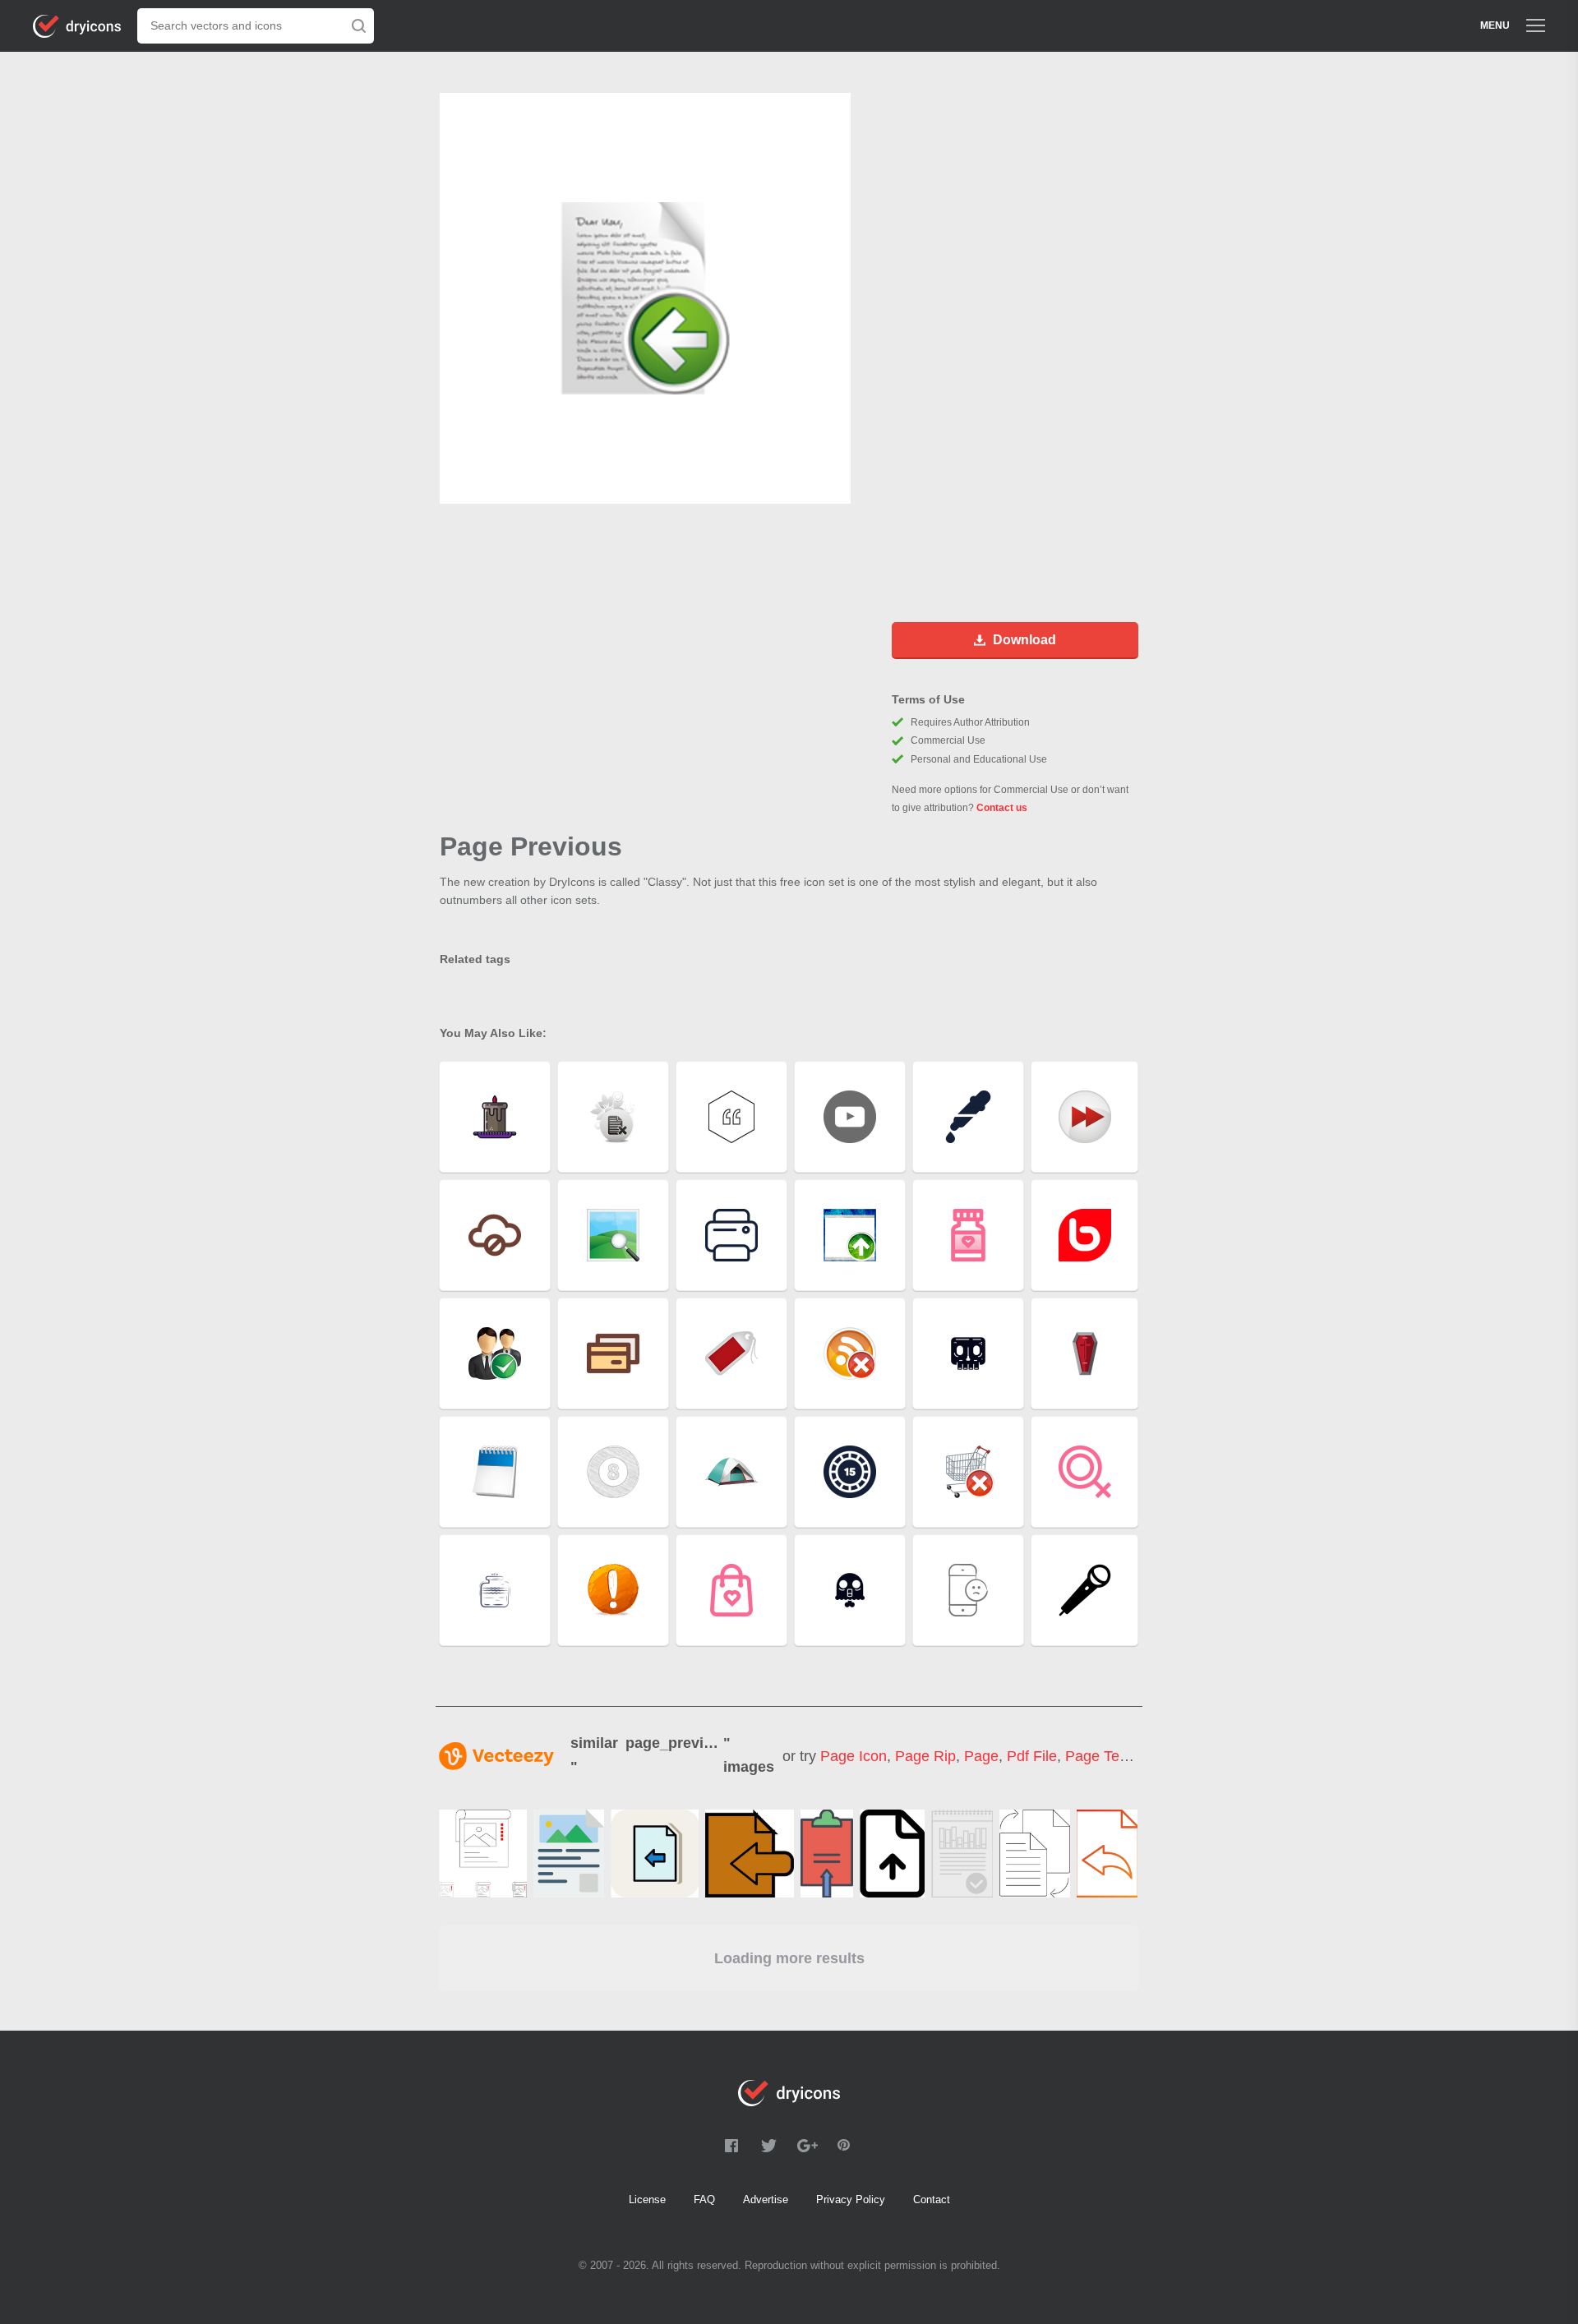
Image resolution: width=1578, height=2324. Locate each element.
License (647, 2199)
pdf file (1032, 1756)
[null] (483, 1854)
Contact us (1002, 808)
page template (1114, 1756)
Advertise (766, 2199)
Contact (932, 2199)
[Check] (962, 1854)
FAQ (704, 2199)
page (981, 1756)
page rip (925, 1756)
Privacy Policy (851, 2199)
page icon (854, 1756)
